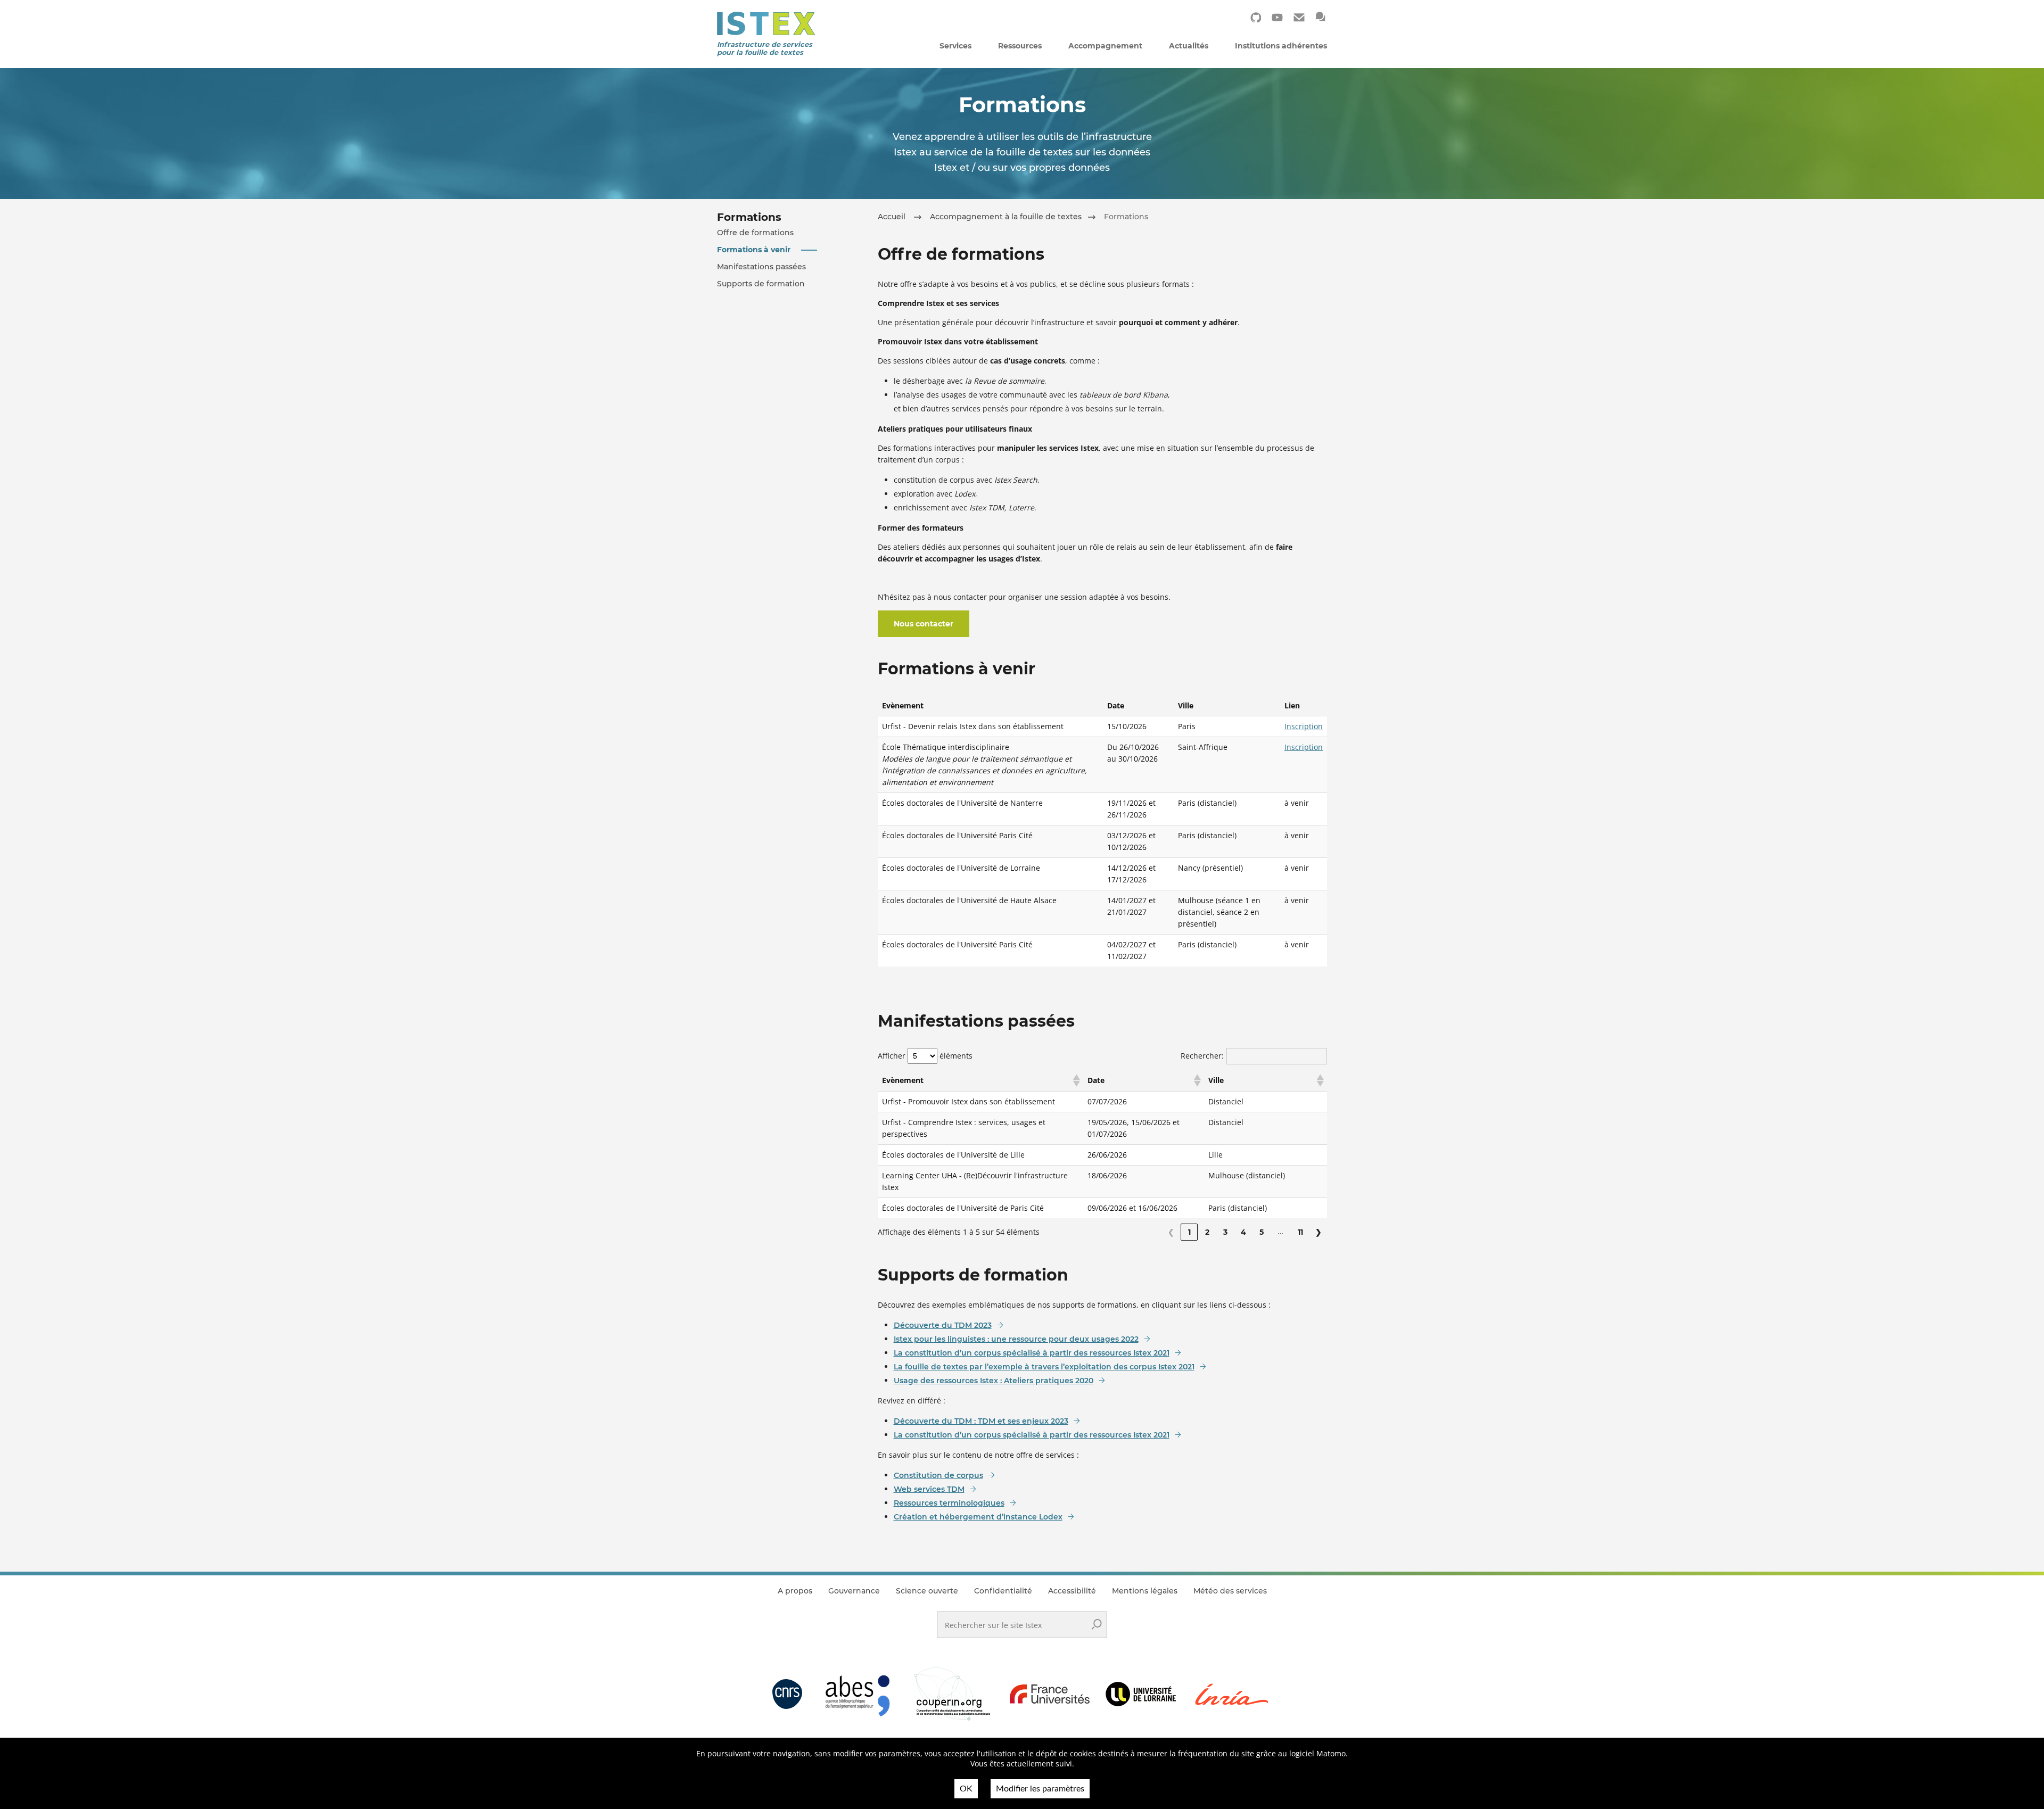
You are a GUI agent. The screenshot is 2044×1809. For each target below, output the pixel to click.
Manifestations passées (761, 267)
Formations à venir (754, 250)
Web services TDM (929, 1489)
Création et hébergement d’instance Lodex (978, 1517)
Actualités (1189, 46)
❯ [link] (1318, 1232)
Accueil (892, 217)
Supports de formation (761, 284)
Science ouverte (927, 1591)
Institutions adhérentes (1281, 46)
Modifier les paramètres (1040, 1789)
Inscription (1304, 726)
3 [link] (1225, 1232)
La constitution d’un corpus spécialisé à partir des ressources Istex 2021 (1032, 1353)
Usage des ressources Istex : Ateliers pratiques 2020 (994, 1381)
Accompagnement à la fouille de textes (1006, 217)
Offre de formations (755, 233)
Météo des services (1230, 1591)
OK (966, 1789)
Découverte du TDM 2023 (943, 1325)
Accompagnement (1105, 46)
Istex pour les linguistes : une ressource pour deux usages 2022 (1016, 1339)
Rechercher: (1202, 1056)
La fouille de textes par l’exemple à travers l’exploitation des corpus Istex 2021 (1044, 1367)
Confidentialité (1003, 1591)
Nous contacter (924, 624)
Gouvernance (854, 1591)
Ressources (1020, 46)
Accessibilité (1072, 1591)
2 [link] (1207, 1232)
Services (955, 46)
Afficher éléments (925, 1056)
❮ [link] (1171, 1232)
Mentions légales (1145, 1591)
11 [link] (1300, 1232)
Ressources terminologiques (949, 1503)
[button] (1076, 1080)
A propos (795, 1591)
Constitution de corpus (938, 1475)
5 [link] (1262, 1232)
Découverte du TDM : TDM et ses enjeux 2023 (981, 1421)
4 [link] (1243, 1232)
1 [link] (1189, 1232)
